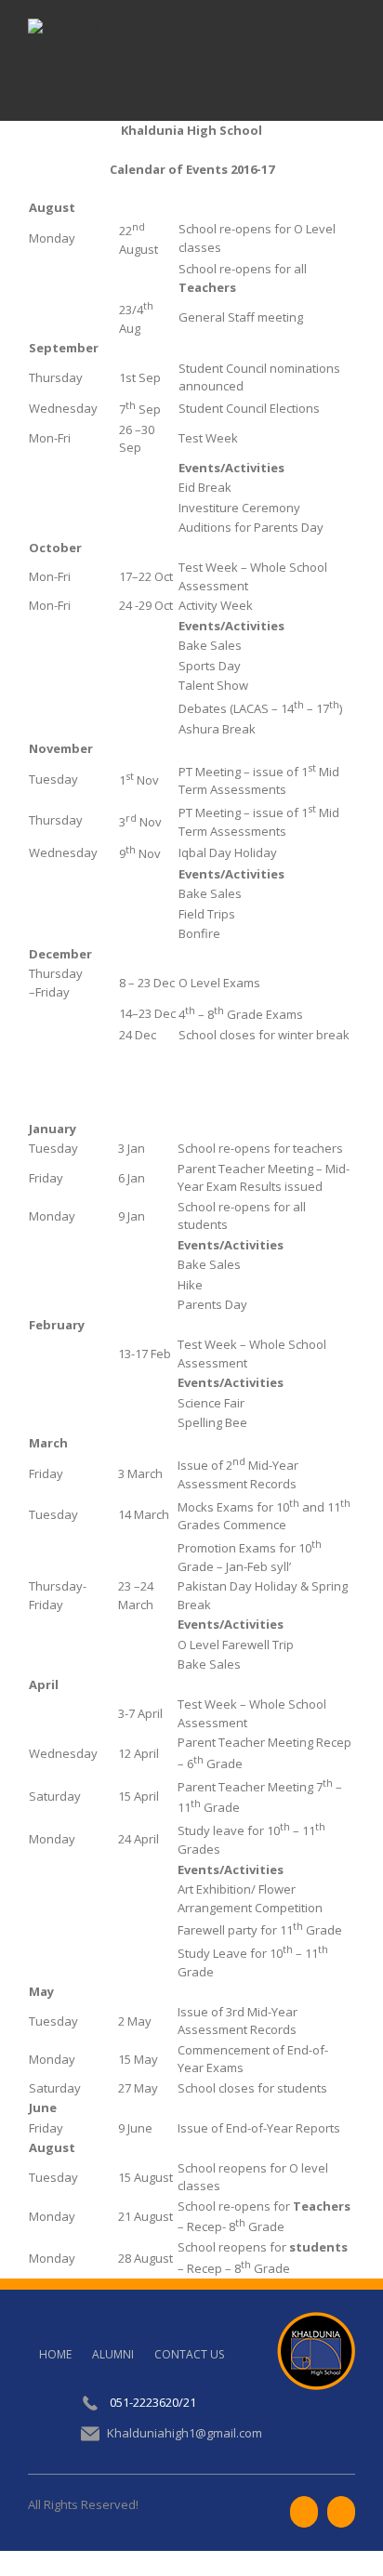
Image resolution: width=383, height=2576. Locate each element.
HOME (55, 2354)
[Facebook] (304, 2512)
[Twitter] (341, 2512)
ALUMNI (113, 2354)
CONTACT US (189, 2354)
